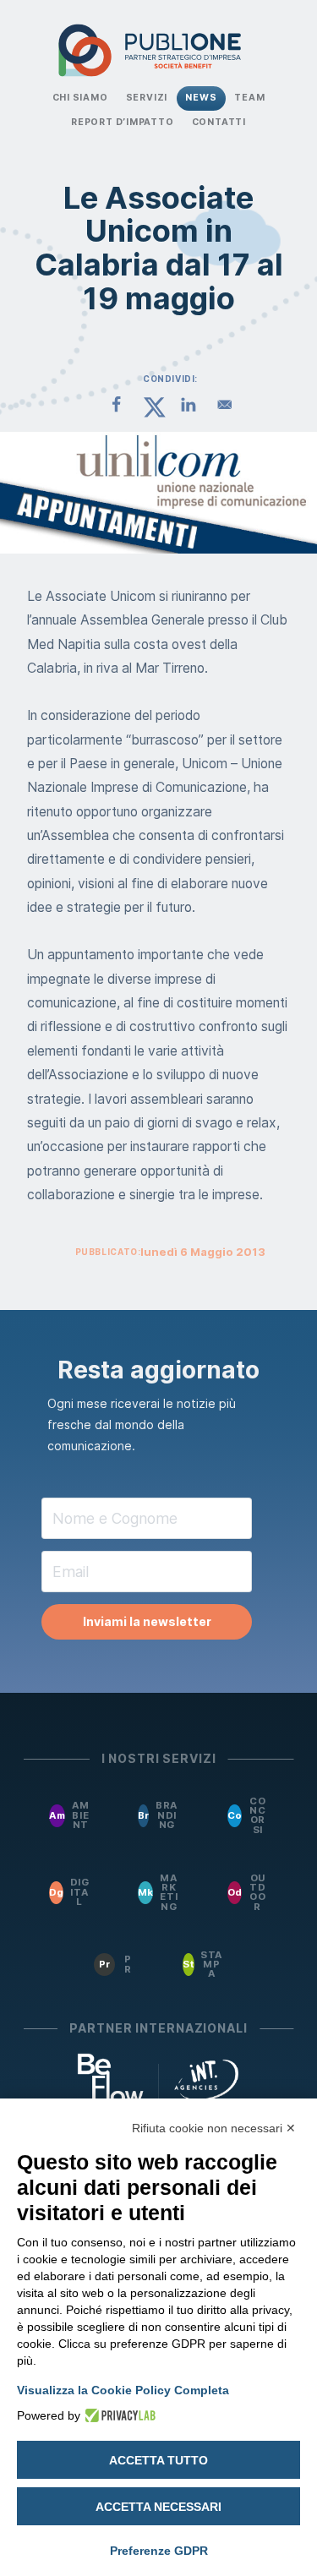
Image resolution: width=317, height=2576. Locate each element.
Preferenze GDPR (159, 2551)
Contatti (219, 122)
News (201, 98)
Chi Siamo (80, 98)
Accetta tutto (158, 2460)
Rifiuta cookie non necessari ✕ (214, 2128)
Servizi (147, 98)
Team (249, 98)
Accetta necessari (158, 2507)
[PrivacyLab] (118, 2415)
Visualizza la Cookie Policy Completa (123, 2390)
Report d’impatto (123, 122)
